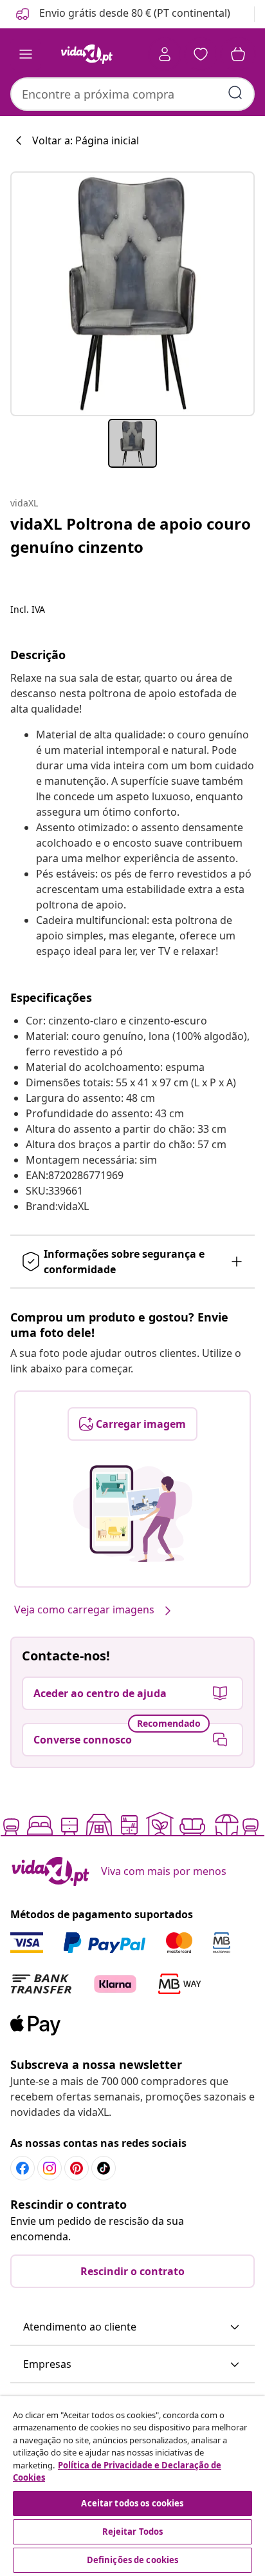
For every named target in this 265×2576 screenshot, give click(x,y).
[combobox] (132, 94)
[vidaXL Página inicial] (87, 54)
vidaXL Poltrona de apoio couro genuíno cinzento (131, 535)
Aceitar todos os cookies (132, 2503)
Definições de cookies (133, 2560)
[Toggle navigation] (26, 54)
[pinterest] (77, 2168)
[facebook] (23, 2168)
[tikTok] (104, 2168)
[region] (132, 2486)
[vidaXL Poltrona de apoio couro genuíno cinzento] (132, 294)
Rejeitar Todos (133, 2532)
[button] (122, 14)
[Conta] (165, 54)
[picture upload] (133, 1514)
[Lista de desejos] (201, 54)
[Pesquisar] (235, 93)
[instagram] (50, 2168)
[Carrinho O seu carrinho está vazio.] (238, 54)
